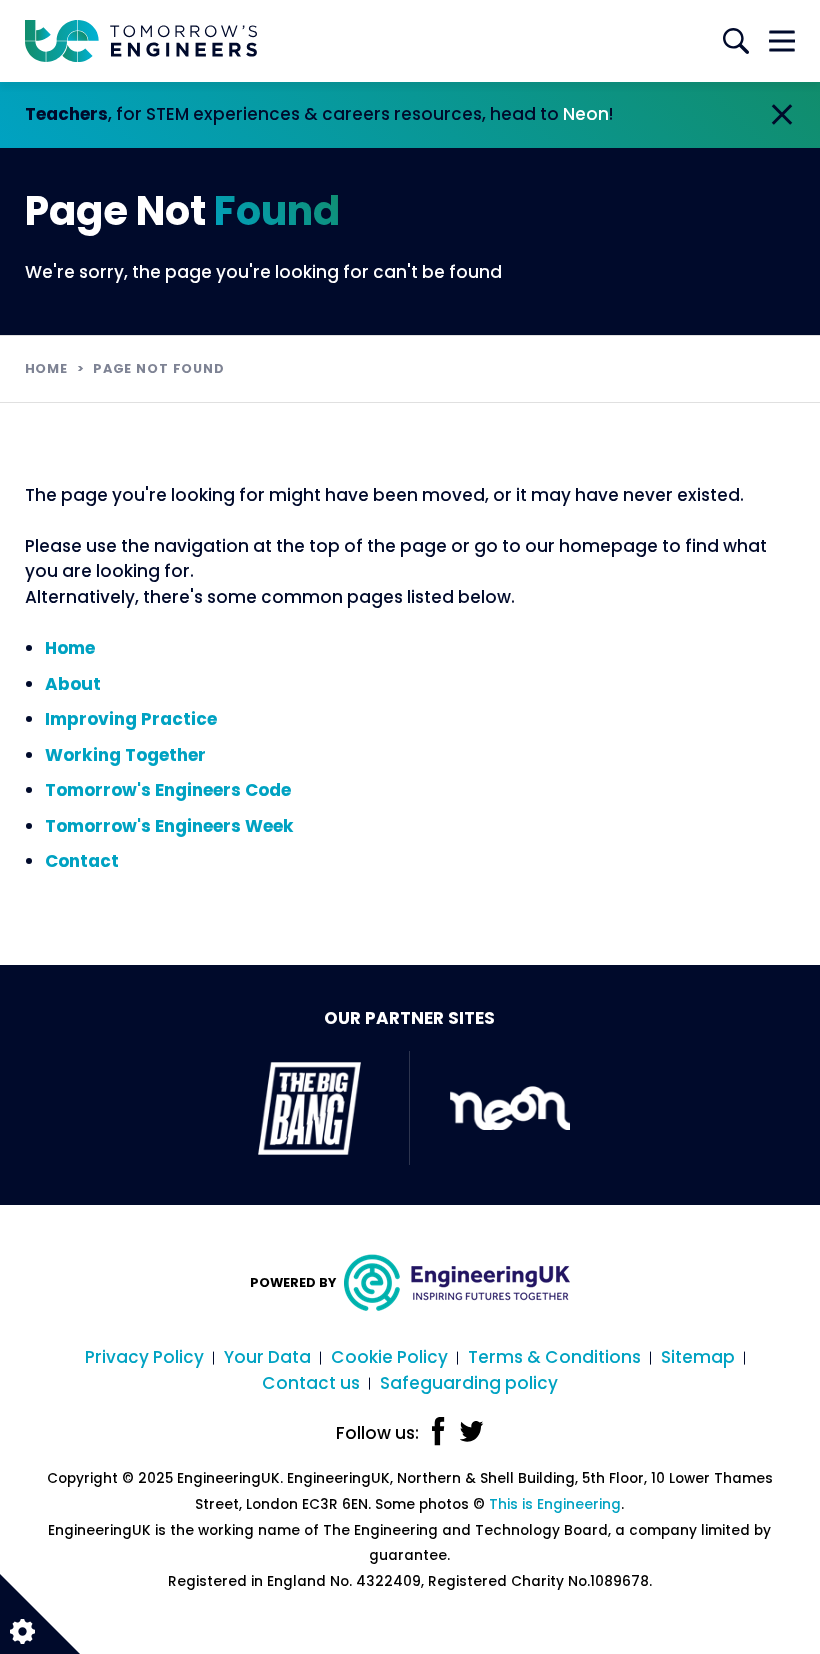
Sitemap (698, 1357)
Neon (586, 114)
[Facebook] (439, 1431)
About (73, 684)
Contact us (311, 1383)
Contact (82, 861)
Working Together (125, 755)
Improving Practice (131, 719)
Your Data (267, 1357)
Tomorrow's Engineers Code (168, 790)
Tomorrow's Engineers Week (169, 826)
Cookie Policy (389, 1357)
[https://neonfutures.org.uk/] (510, 1108)
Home (46, 368)
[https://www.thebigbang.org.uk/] (309, 1108)
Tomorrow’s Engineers (141, 41)
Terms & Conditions (554, 1357)
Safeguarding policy (469, 1383)
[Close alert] (782, 115)
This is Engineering (555, 1504)
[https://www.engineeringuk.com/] (453, 1282)
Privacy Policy (144, 1357)
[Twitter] (471, 1431)
